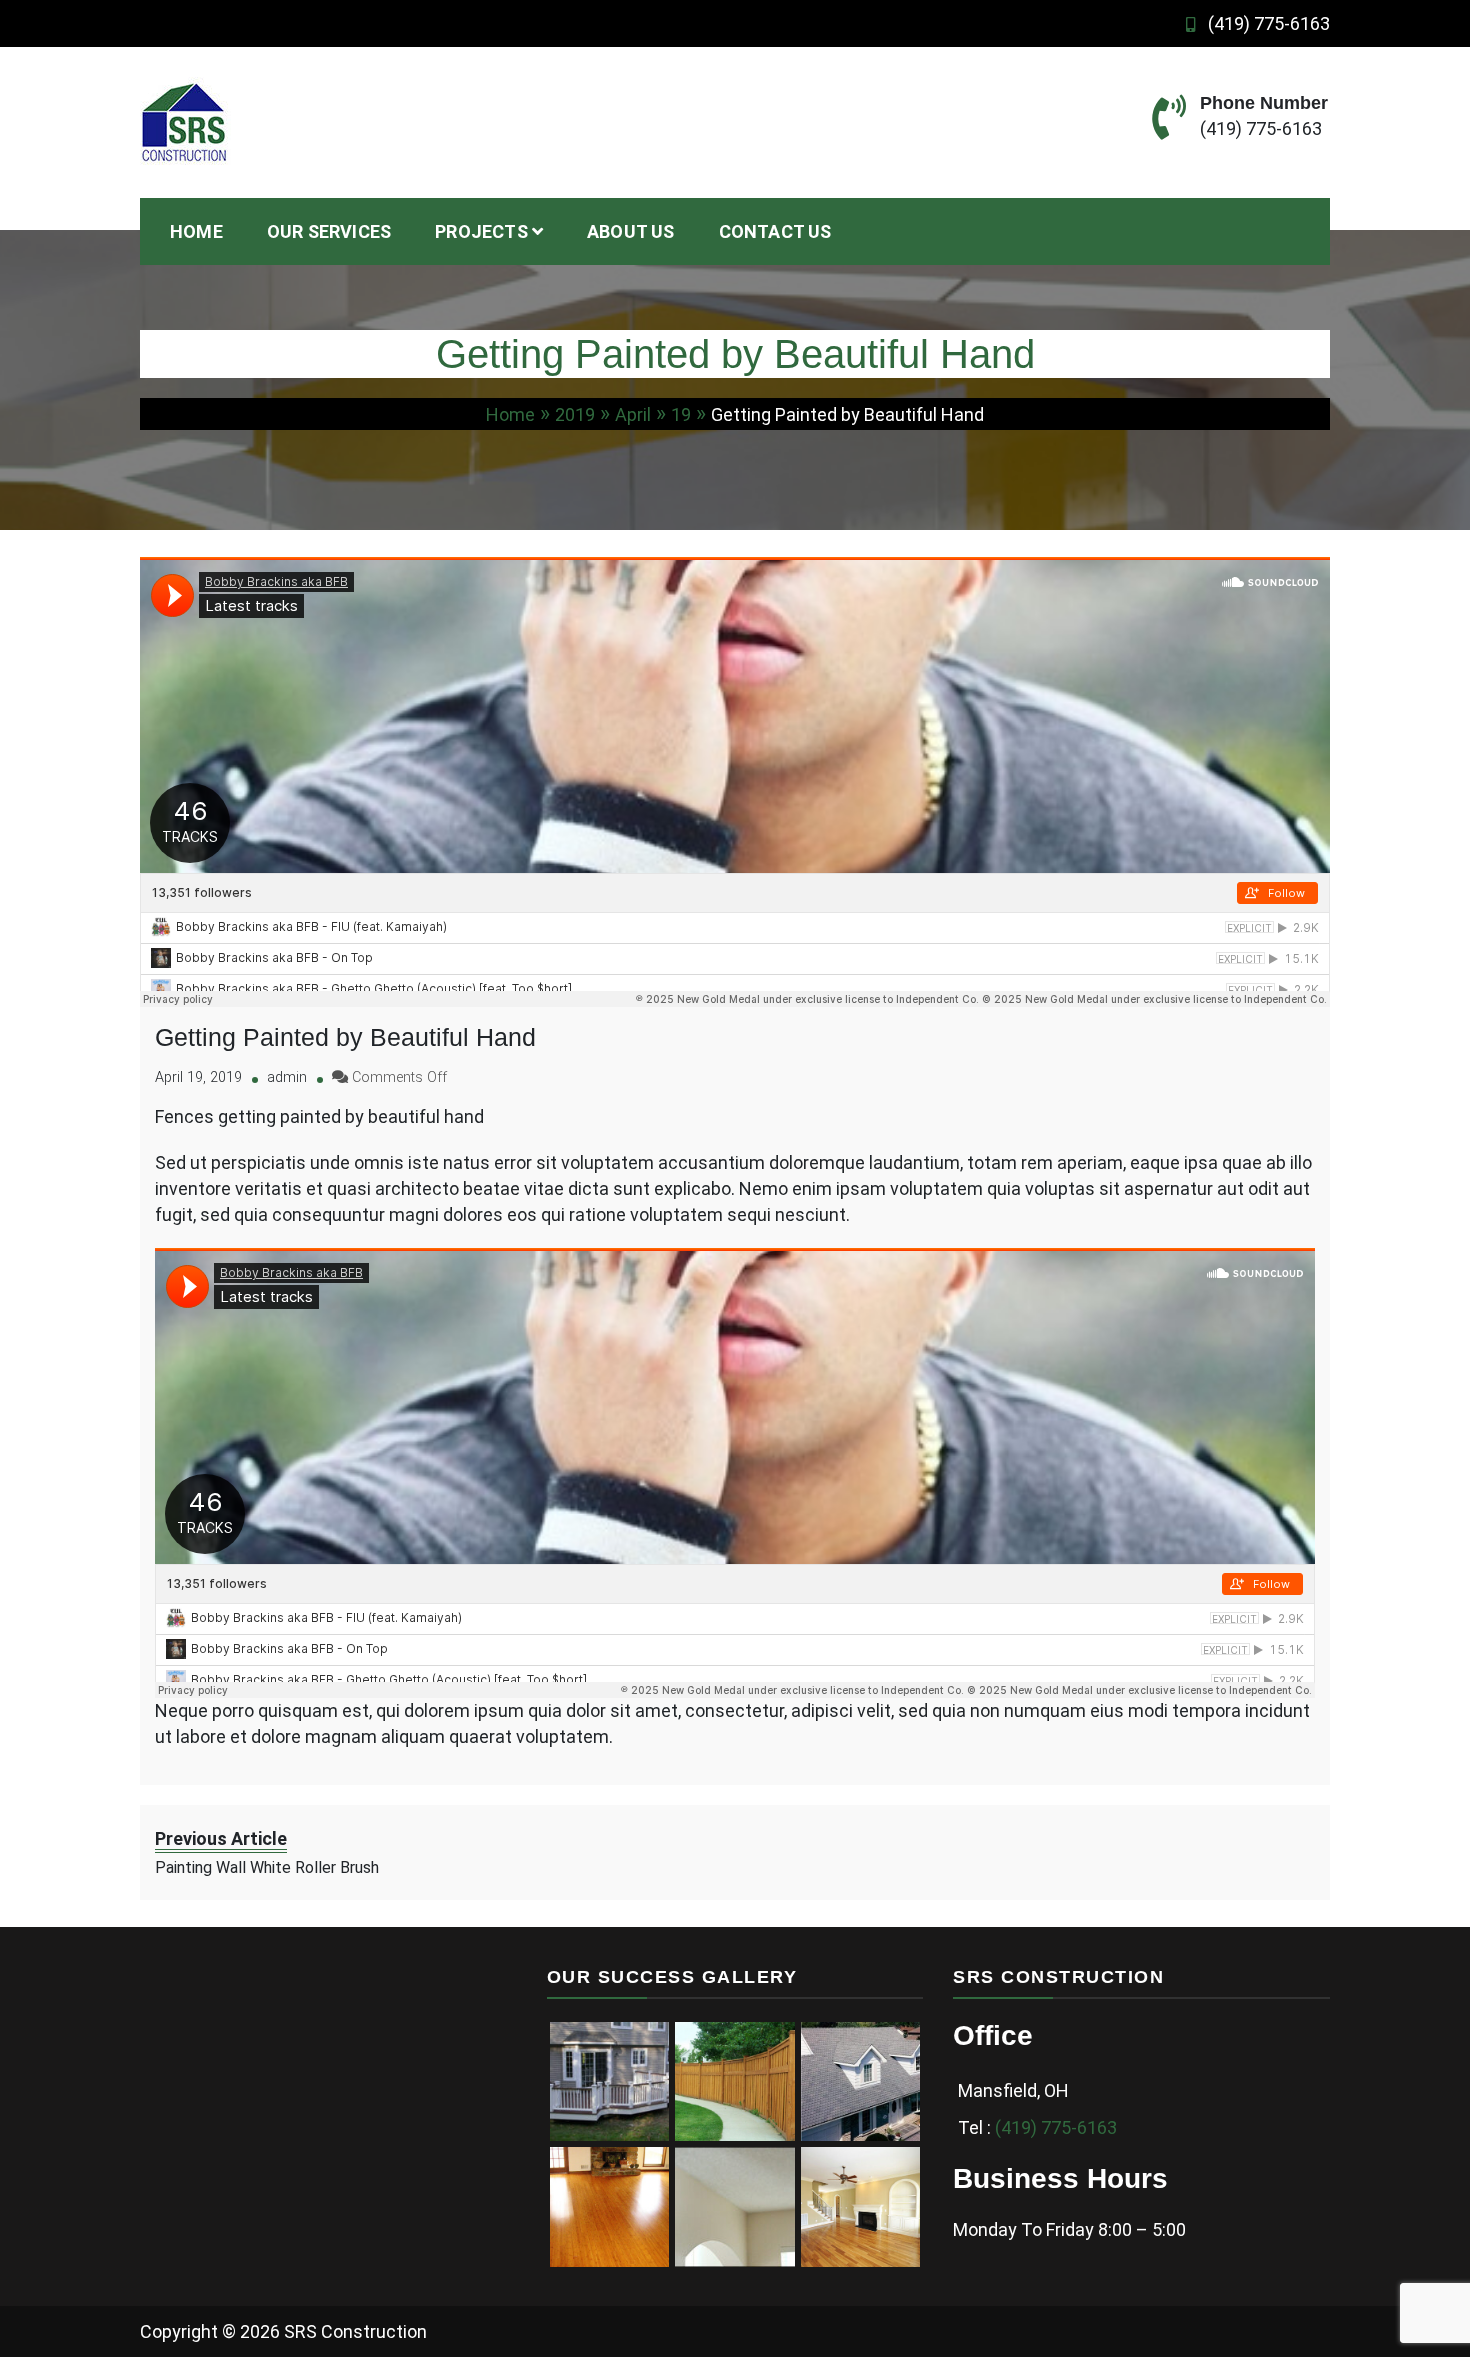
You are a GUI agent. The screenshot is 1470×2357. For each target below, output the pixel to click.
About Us (631, 231)
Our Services (329, 231)
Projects (481, 231)
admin (287, 1077)
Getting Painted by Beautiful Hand (345, 1037)
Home (196, 231)
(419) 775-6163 (1269, 23)
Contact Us (775, 231)
